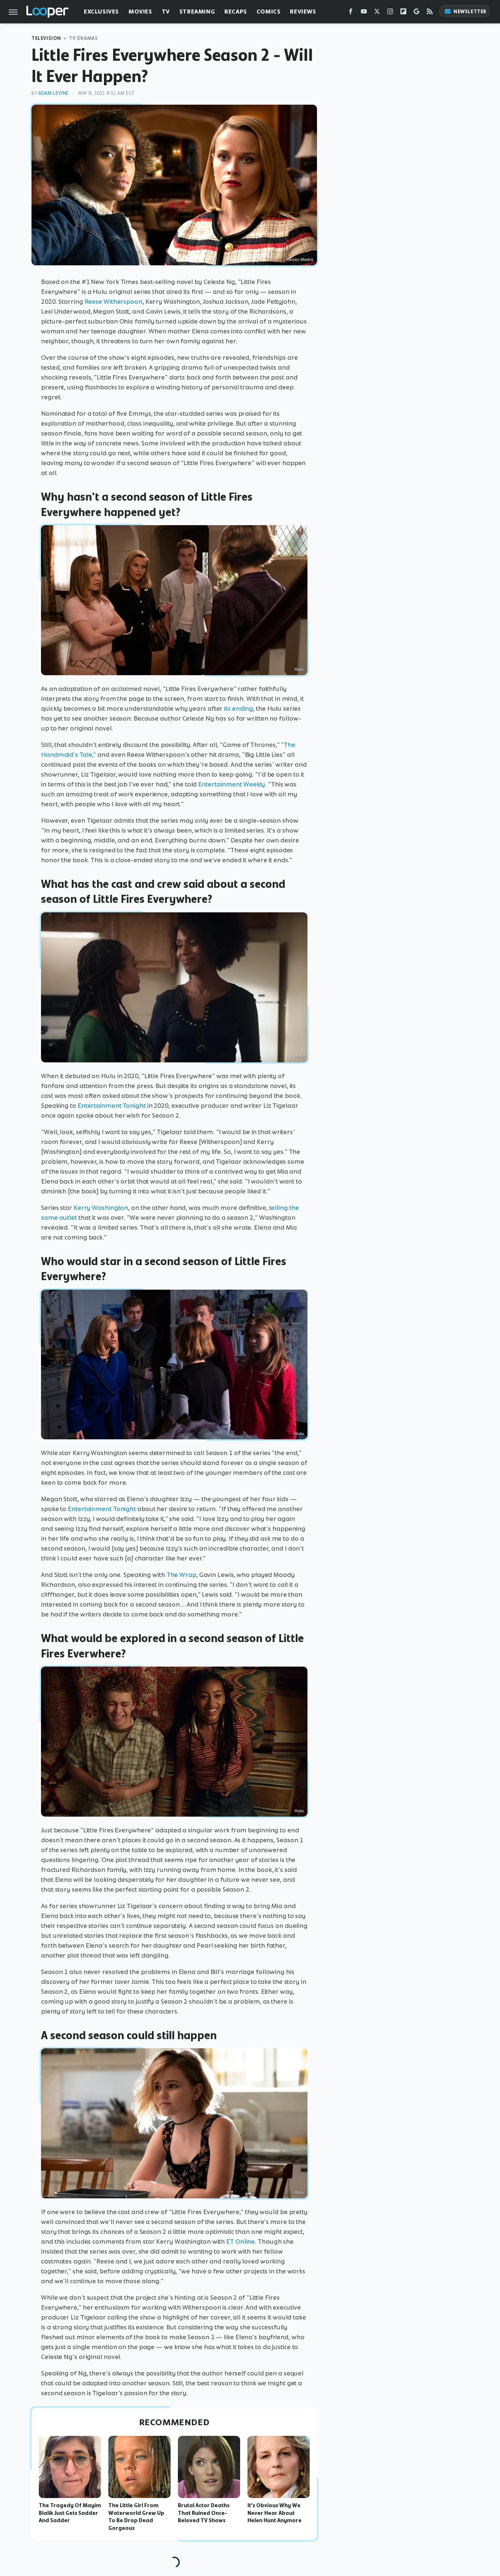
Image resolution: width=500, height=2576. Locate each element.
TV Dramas (83, 38)
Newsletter (470, 12)
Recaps (236, 12)
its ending (238, 709)
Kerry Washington (101, 1208)
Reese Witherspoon (113, 302)
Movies (140, 12)
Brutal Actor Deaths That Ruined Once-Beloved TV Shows (204, 2513)
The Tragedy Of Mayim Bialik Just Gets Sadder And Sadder (70, 2513)
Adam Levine (54, 93)
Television (46, 38)
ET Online (240, 2242)
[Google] (417, 13)
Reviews (303, 12)
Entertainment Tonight (112, 1106)
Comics (269, 12)
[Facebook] (351, 13)
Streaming (197, 12)
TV (166, 12)
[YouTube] (364, 13)
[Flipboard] (403, 13)
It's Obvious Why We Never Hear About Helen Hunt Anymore (275, 2513)
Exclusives (101, 12)
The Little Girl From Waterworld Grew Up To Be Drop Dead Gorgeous (136, 2517)
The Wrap (181, 1575)
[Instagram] (390, 13)
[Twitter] (377, 13)
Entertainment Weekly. (232, 784)
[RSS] (430, 13)
